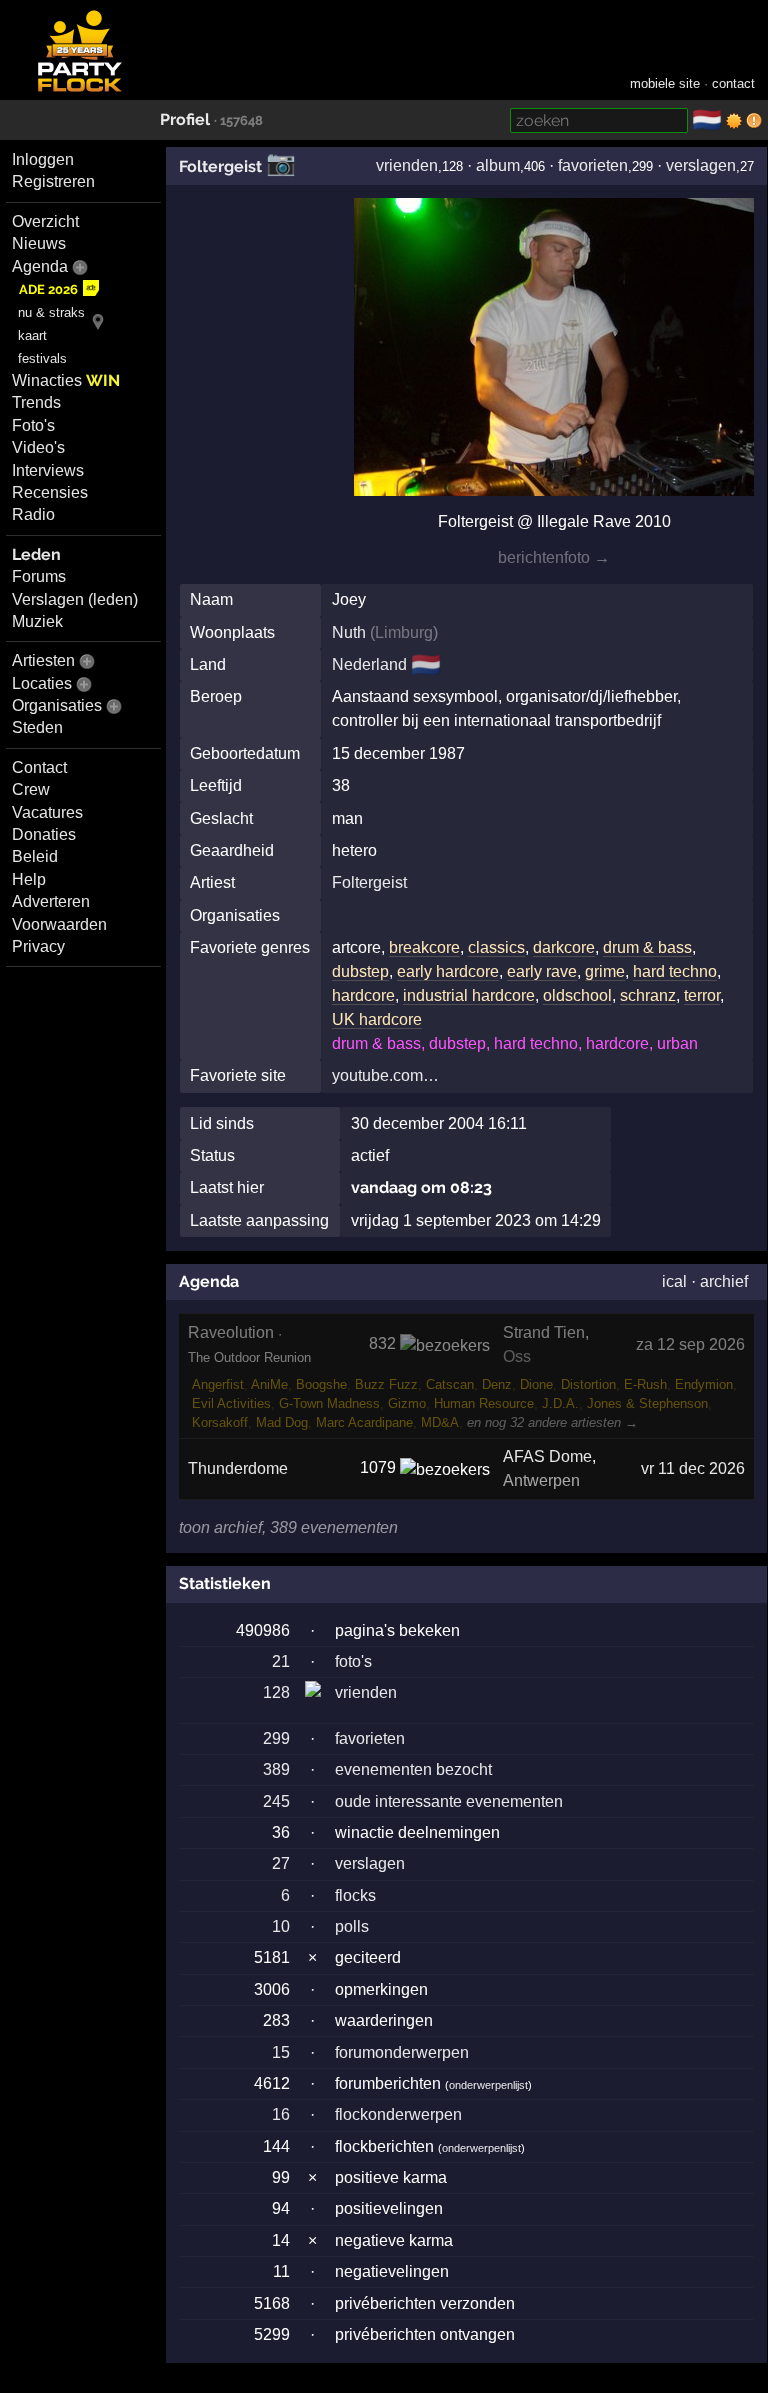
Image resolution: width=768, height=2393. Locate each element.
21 (281, 1661)
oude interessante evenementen (449, 1801)
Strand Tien (544, 1332)
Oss (517, 1356)
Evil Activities (231, 1403)
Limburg (404, 632)
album (498, 165)
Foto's (33, 425)
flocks (355, 1895)
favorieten (593, 165)
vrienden (407, 165)
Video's (38, 447)
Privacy (38, 946)
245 (276, 1801)
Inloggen (43, 159)
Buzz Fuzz (386, 1384)
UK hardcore (377, 1019)
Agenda (40, 266)
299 (276, 1738)
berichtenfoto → (554, 557)
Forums (39, 576)
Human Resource (484, 1403)
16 (281, 2114)
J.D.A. (560, 1403)
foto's (353, 1661)
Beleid (35, 856)
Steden (37, 727)
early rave (542, 971)
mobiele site (665, 83)
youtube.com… (385, 1075)
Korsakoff (220, 1422)
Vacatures (47, 812)
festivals (42, 358)
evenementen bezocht (413, 1769)
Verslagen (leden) (75, 599)
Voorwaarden (59, 924)
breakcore (424, 947)
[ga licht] (734, 121)
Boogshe (321, 1384)
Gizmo (407, 1403)
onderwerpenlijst (488, 2085)
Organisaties (57, 705)
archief (724, 1281)
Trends (36, 402)
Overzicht (45, 221)
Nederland (369, 664)
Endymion (704, 1384)
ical (674, 1281)
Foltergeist (220, 166)
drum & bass (647, 947)
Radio (33, 514)
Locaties (42, 683)
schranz (648, 995)
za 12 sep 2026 (690, 1344)
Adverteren (51, 901)
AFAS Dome (547, 1456)
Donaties (44, 834)
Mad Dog (282, 1422)
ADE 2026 (48, 289)
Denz (497, 1384)
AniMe (269, 1384)
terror (702, 995)
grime (605, 971)
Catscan (450, 1384)
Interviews (48, 470)
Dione (536, 1384)
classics (496, 947)
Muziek (37, 621)
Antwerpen (541, 1480)
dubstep (360, 971)
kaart (32, 335)
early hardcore (448, 971)
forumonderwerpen (402, 2052)
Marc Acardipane (364, 1422)
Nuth (349, 632)
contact (733, 83)
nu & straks (51, 312)
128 (276, 1692)
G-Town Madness (329, 1403)
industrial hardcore (469, 995)
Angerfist (218, 1384)
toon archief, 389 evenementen (288, 1527)
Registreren (53, 181)
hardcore (363, 995)
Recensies (50, 492)
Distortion (588, 1384)
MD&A (440, 1422)
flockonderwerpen (398, 2114)
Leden (36, 554)
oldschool (577, 995)
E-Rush (645, 1384)
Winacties (66, 380)
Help (29, 879)
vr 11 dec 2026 (693, 1468)
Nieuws (39, 243)
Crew (31, 789)
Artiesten (43, 660)
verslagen (701, 165)
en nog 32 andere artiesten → (552, 1422)
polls (352, 1926)
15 (281, 2052)
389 (276, 1769)
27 (281, 1863)
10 (281, 1926)
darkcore (564, 947)
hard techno (675, 971)
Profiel (185, 119)
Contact (39, 767)
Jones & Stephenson (647, 1403)
